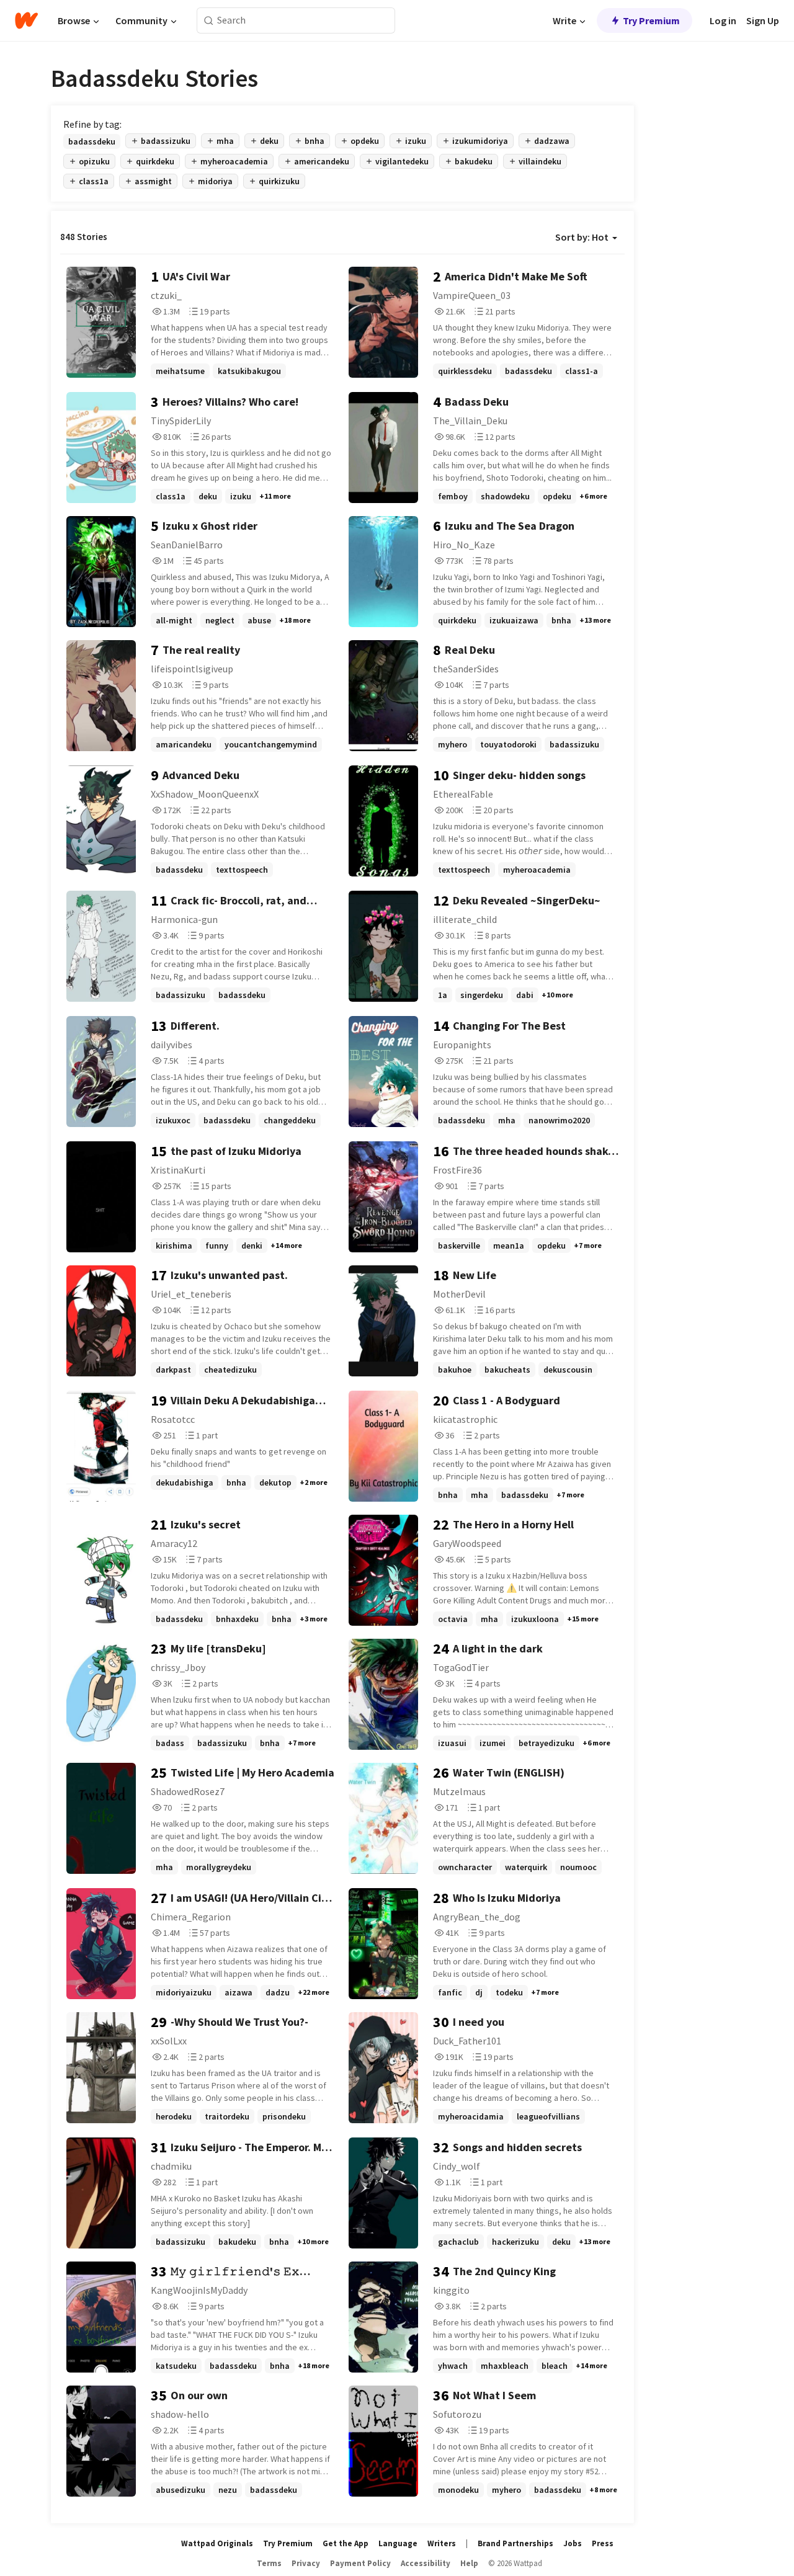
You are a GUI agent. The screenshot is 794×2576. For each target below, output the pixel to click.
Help (469, 2563)
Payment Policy (360, 2563)
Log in (723, 20)
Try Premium (651, 20)
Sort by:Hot (582, 237)
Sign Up (763, 20)
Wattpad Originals (217, 2543)
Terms (269, 2563)
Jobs (573, 2543)
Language (398, 2543)
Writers (442, 2543)
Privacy (306, 2563)
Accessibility (426, 2563)
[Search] (209, 21)
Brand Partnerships (515, 2543)
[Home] (26, 20)
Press (603, 2543)
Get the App (346, 2543)
